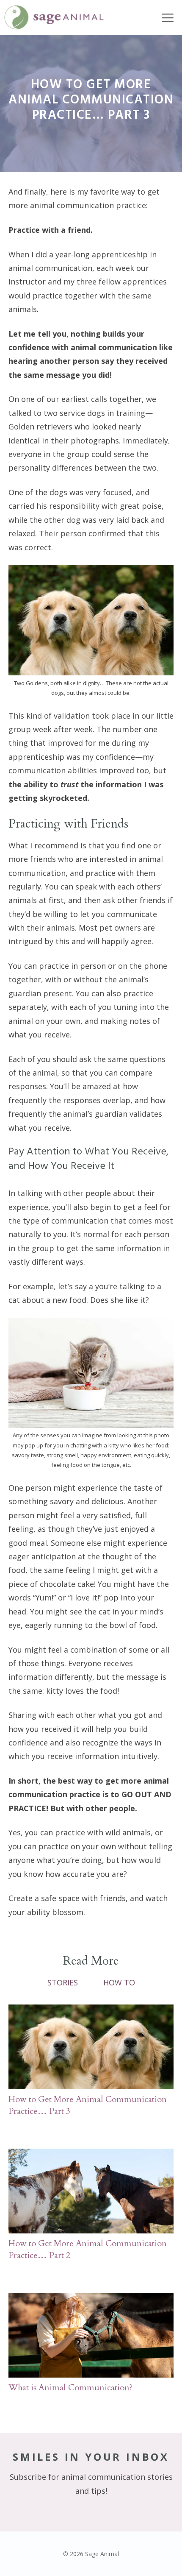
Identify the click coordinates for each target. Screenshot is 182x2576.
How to (119, 1982)
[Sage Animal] (54, 17)
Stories (63, 1982)
